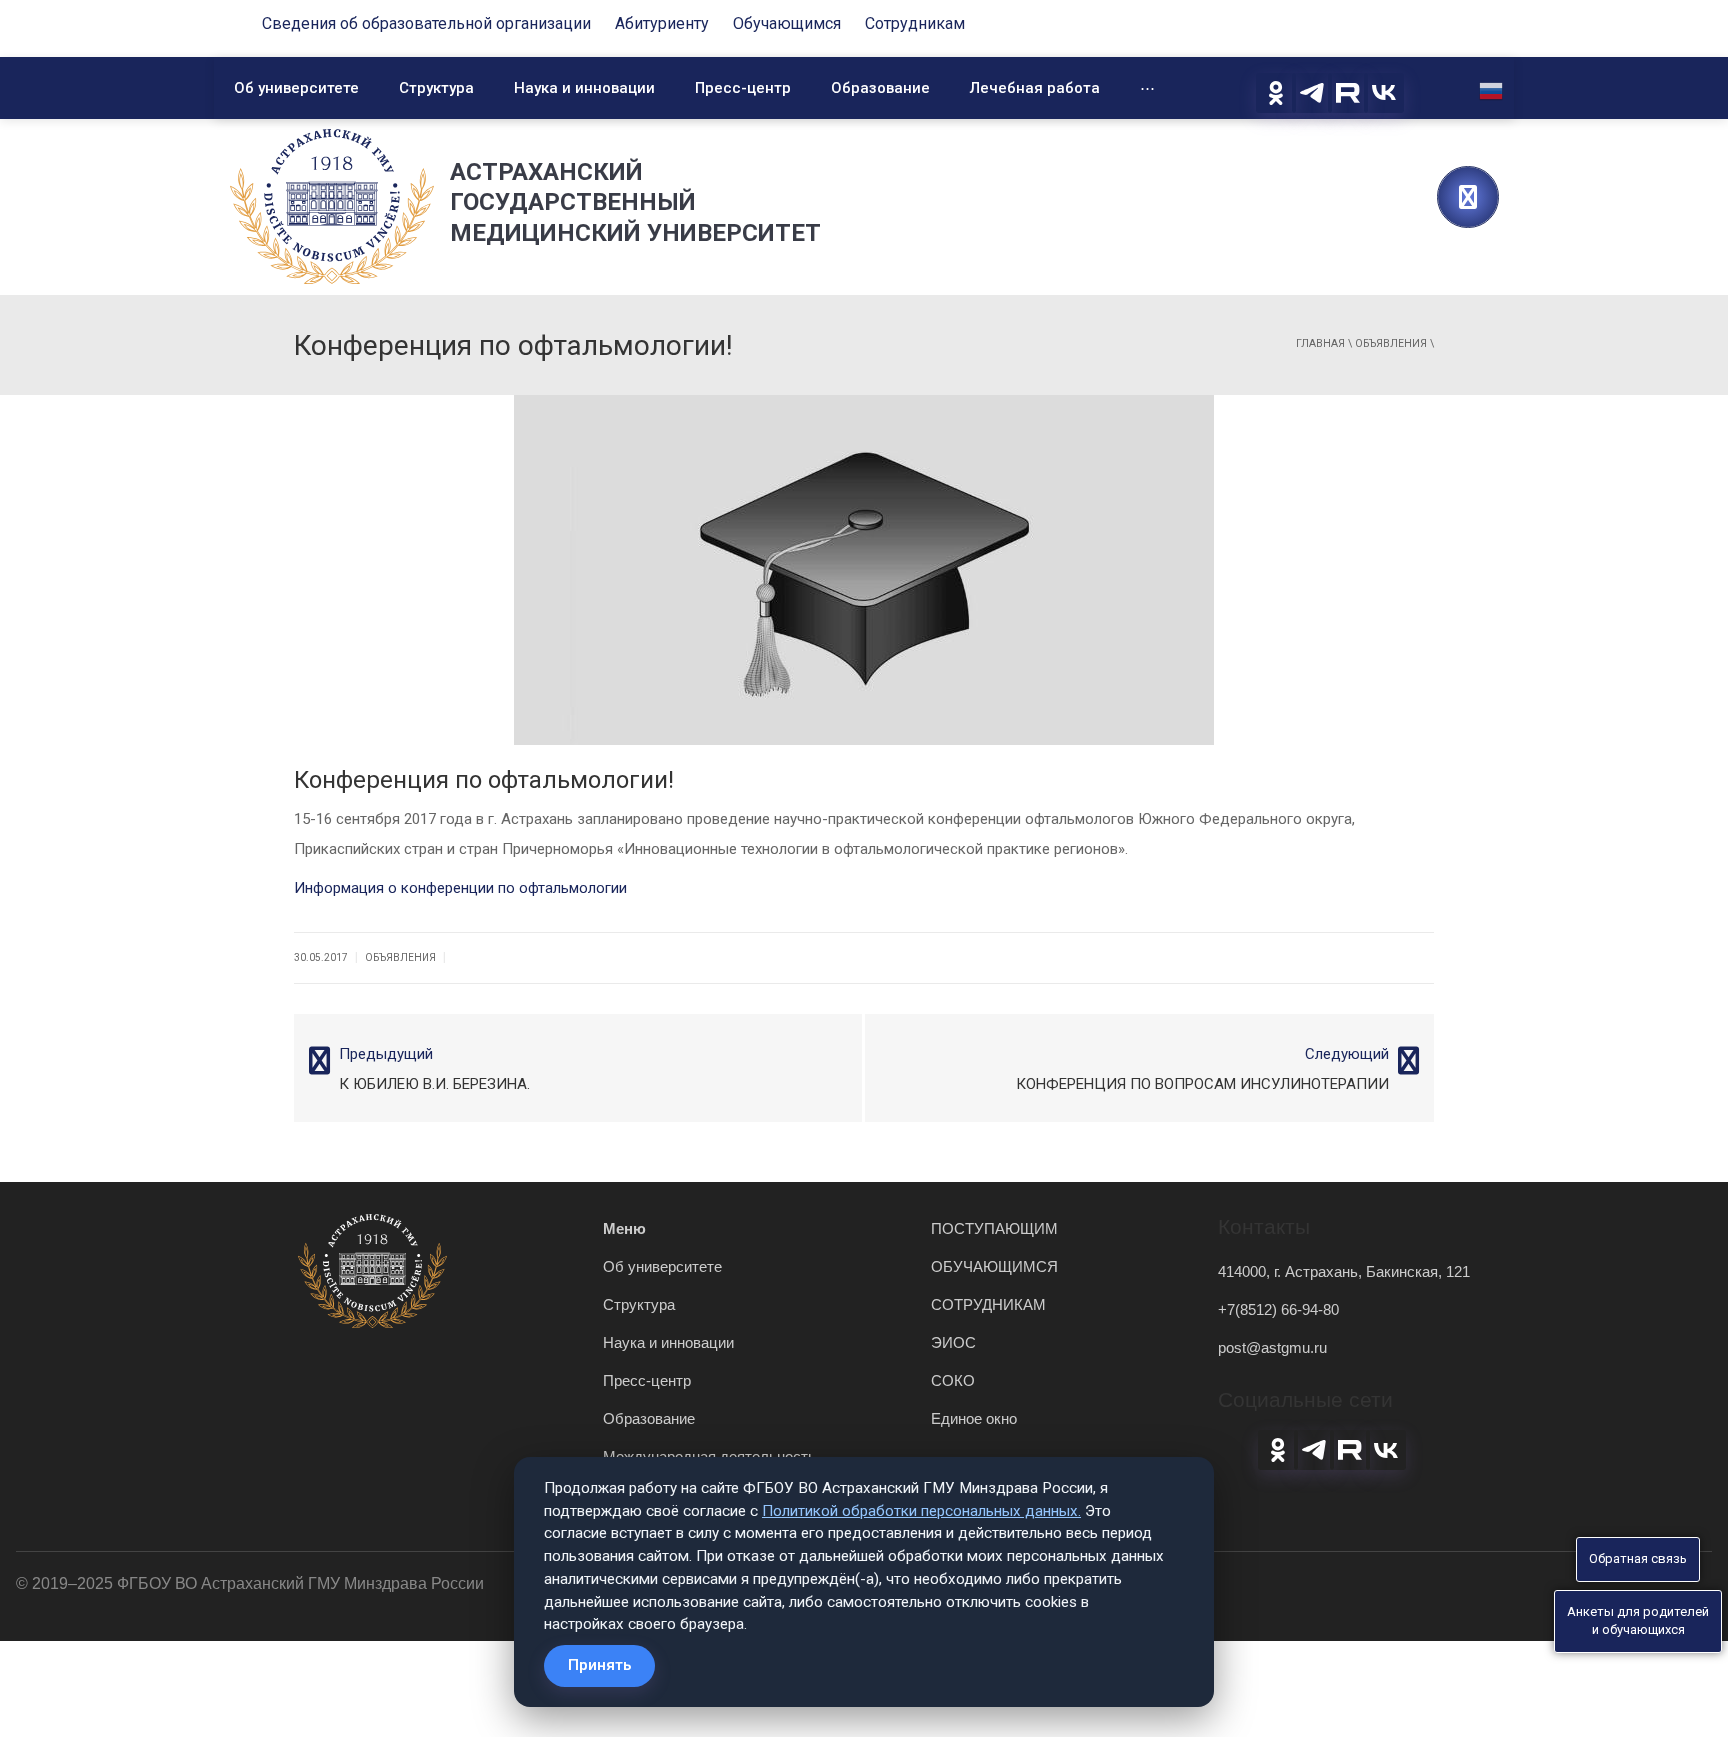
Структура (436, 88)
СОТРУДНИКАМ (988, 1304)
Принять (599, 1665)
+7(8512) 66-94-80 (1278, 1309)
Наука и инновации (584, 88)
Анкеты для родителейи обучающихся (1638, 1621)
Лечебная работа (1035, 88)
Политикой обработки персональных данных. (921, 1511)
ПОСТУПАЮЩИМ (994, 1228)
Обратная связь (1638, 1558)
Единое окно (974, 1418)
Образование (880, 88)
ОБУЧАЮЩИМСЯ (994, 1266)
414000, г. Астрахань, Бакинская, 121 (1344, 1271)
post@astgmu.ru (1272, 1347)
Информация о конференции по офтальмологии (460, 888)
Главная (1320, 343)
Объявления (1391, 343)
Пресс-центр (743, 88)
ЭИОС (953, 1342)
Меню (624, 1228)
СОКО (953, 1380)
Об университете (296, 88)
